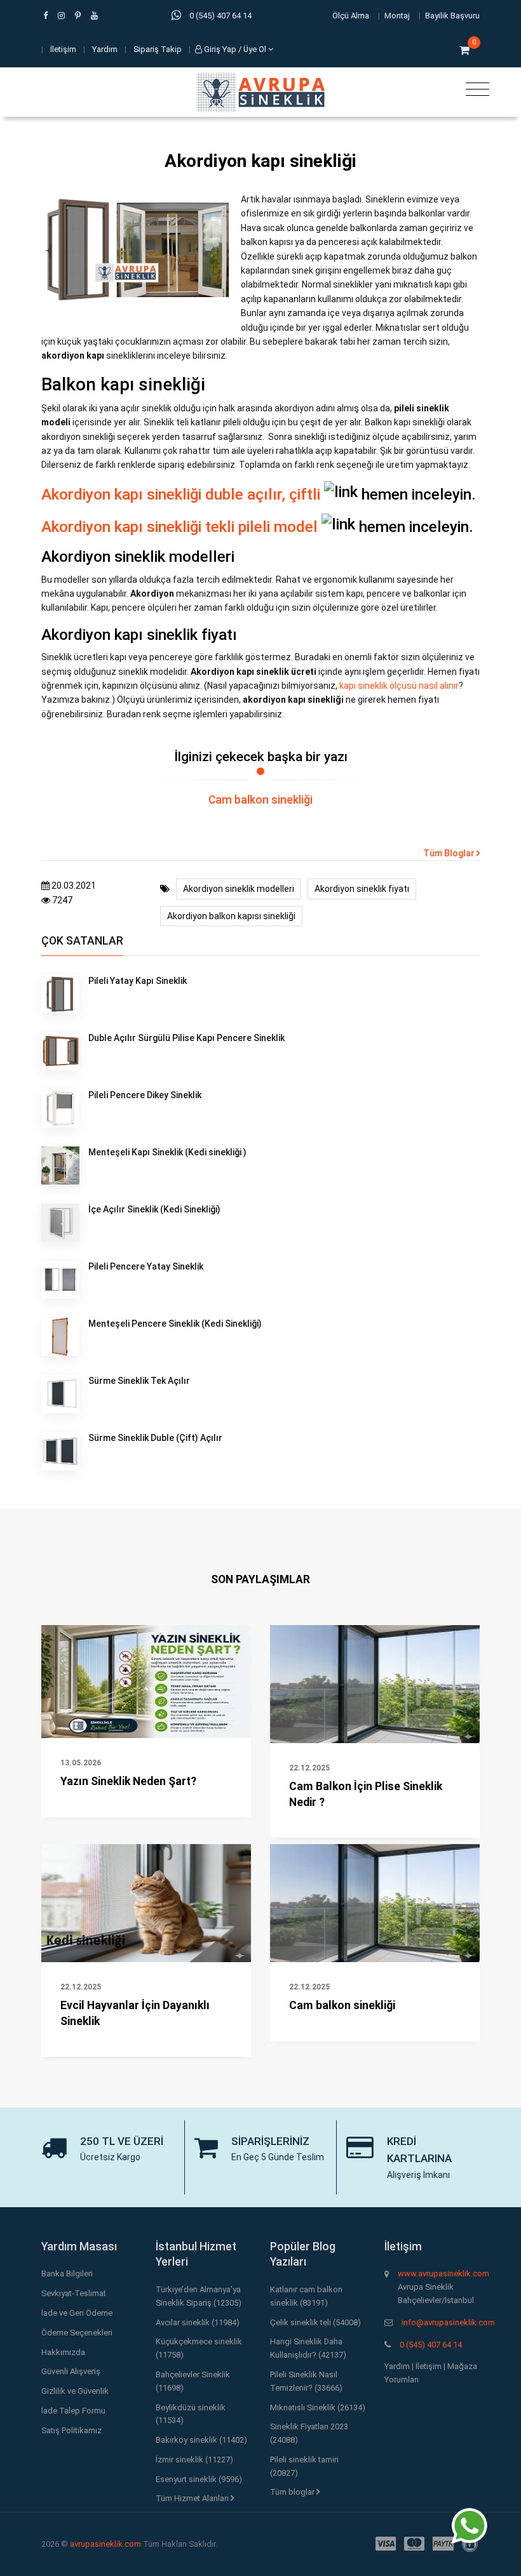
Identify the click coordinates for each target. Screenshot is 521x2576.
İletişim (63, 49)
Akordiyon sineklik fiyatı (362, 889)
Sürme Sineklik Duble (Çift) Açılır (155, 1438)
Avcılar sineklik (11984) (198, 2322)
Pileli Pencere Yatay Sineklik (146, 1266)
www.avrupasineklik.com (443, 2274)
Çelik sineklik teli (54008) (315, 2322)
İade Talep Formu (73, 2411)
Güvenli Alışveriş (71, 2371)
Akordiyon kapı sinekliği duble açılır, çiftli (181, 494)
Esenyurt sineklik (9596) (199, 2479)
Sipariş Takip (158, 49)
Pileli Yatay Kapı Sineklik (138, 981)
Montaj (397, 16)
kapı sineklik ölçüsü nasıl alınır (399, 686)
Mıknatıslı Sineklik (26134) (318, 2407)
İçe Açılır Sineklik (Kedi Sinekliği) (154, 1209)
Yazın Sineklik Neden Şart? (128, 1781)
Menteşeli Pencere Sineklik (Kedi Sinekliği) (175, 1324)
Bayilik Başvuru (452, 16)
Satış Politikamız (71, 2430)
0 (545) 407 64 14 (431, 2345)
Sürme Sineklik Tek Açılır (139, 1381)
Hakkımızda (63, 2352)
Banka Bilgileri (67, 2274)
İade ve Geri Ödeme (77, 2313)
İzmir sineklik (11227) (194, 2460)
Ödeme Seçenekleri (77, 2333)
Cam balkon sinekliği (260, 800)
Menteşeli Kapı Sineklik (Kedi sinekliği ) (167, 1152)
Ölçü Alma (351, 16)
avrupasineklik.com (105, 2544)
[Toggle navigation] (474, 90)
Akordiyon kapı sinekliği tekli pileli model (179, 527)
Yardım (105, 49)
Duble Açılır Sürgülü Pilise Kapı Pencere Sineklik (186, 1038)
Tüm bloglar (293, 2492)
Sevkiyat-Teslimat (74, 2293)
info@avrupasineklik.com (448, 2322)
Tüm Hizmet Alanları (193, 2498)
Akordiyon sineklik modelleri (239, 889)
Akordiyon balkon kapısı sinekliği (231, 916)
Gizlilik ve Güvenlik (75, 2391)
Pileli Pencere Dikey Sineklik (145, 1095)
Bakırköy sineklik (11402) (201, 2440)
